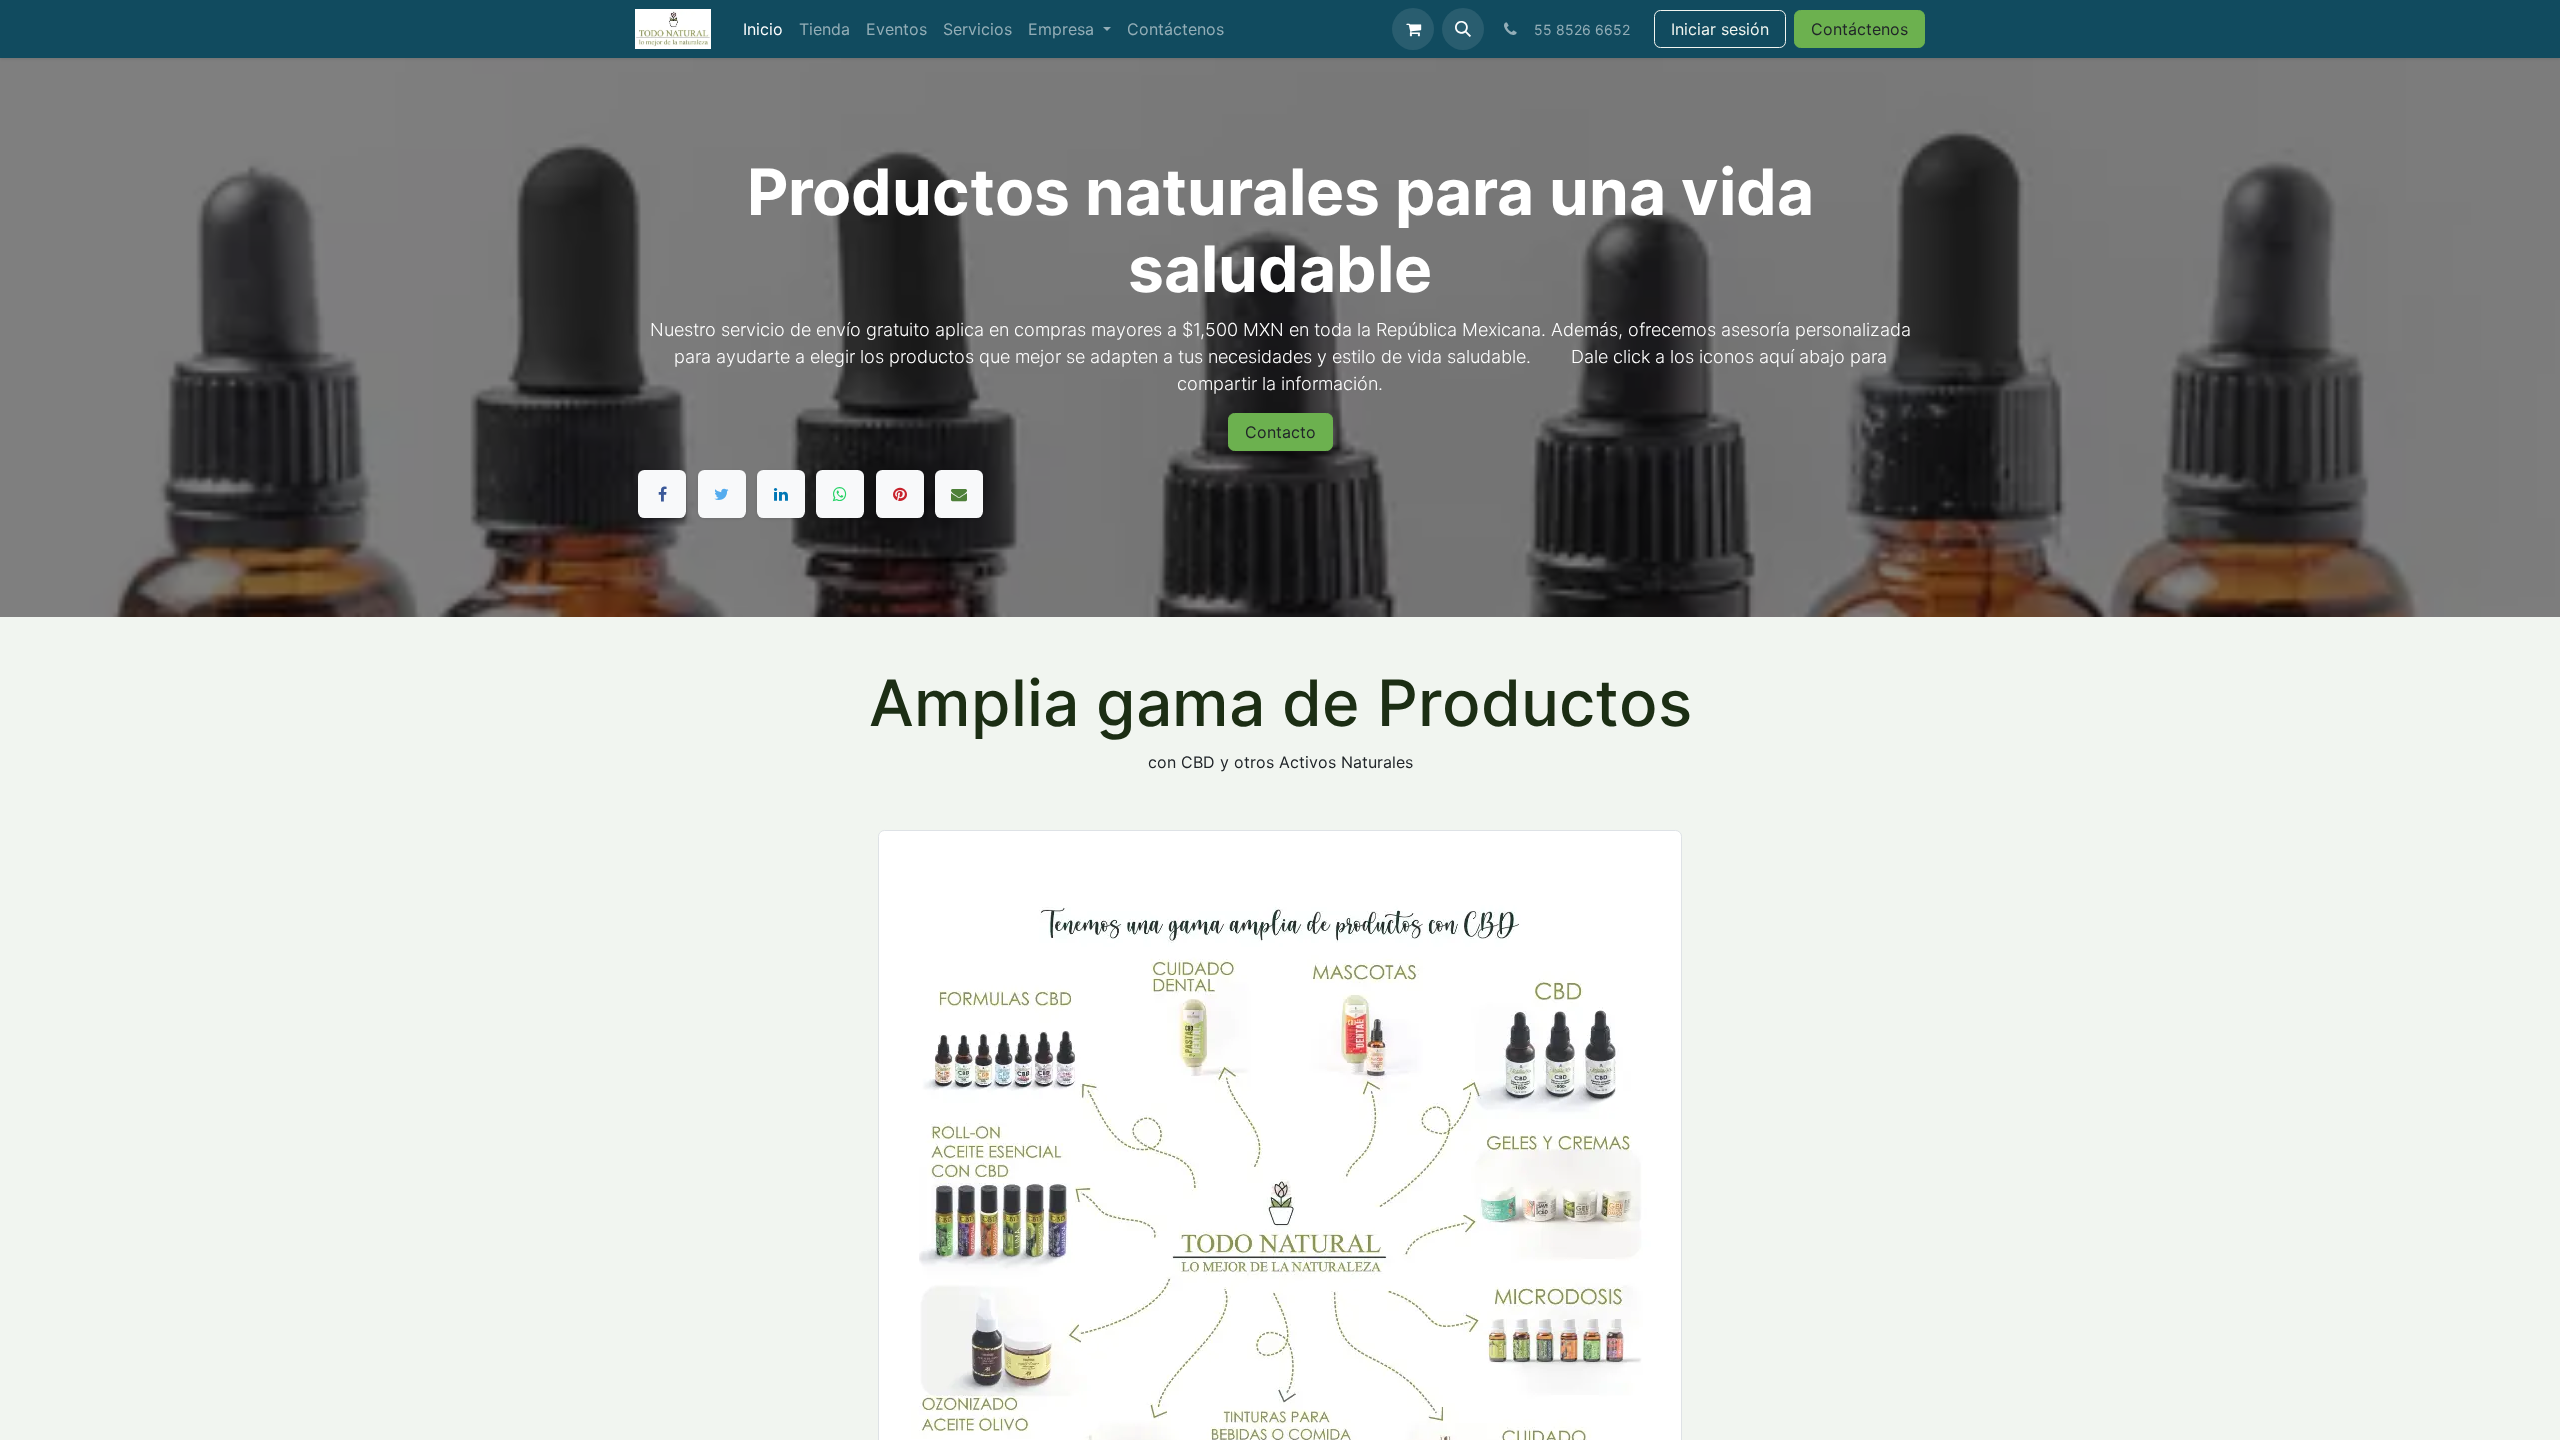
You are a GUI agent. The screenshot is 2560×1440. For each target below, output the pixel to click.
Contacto (1280, 432)
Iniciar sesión (1720, 29)
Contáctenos (1859, 29)
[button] (1463, 29)
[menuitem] (763, 29)
